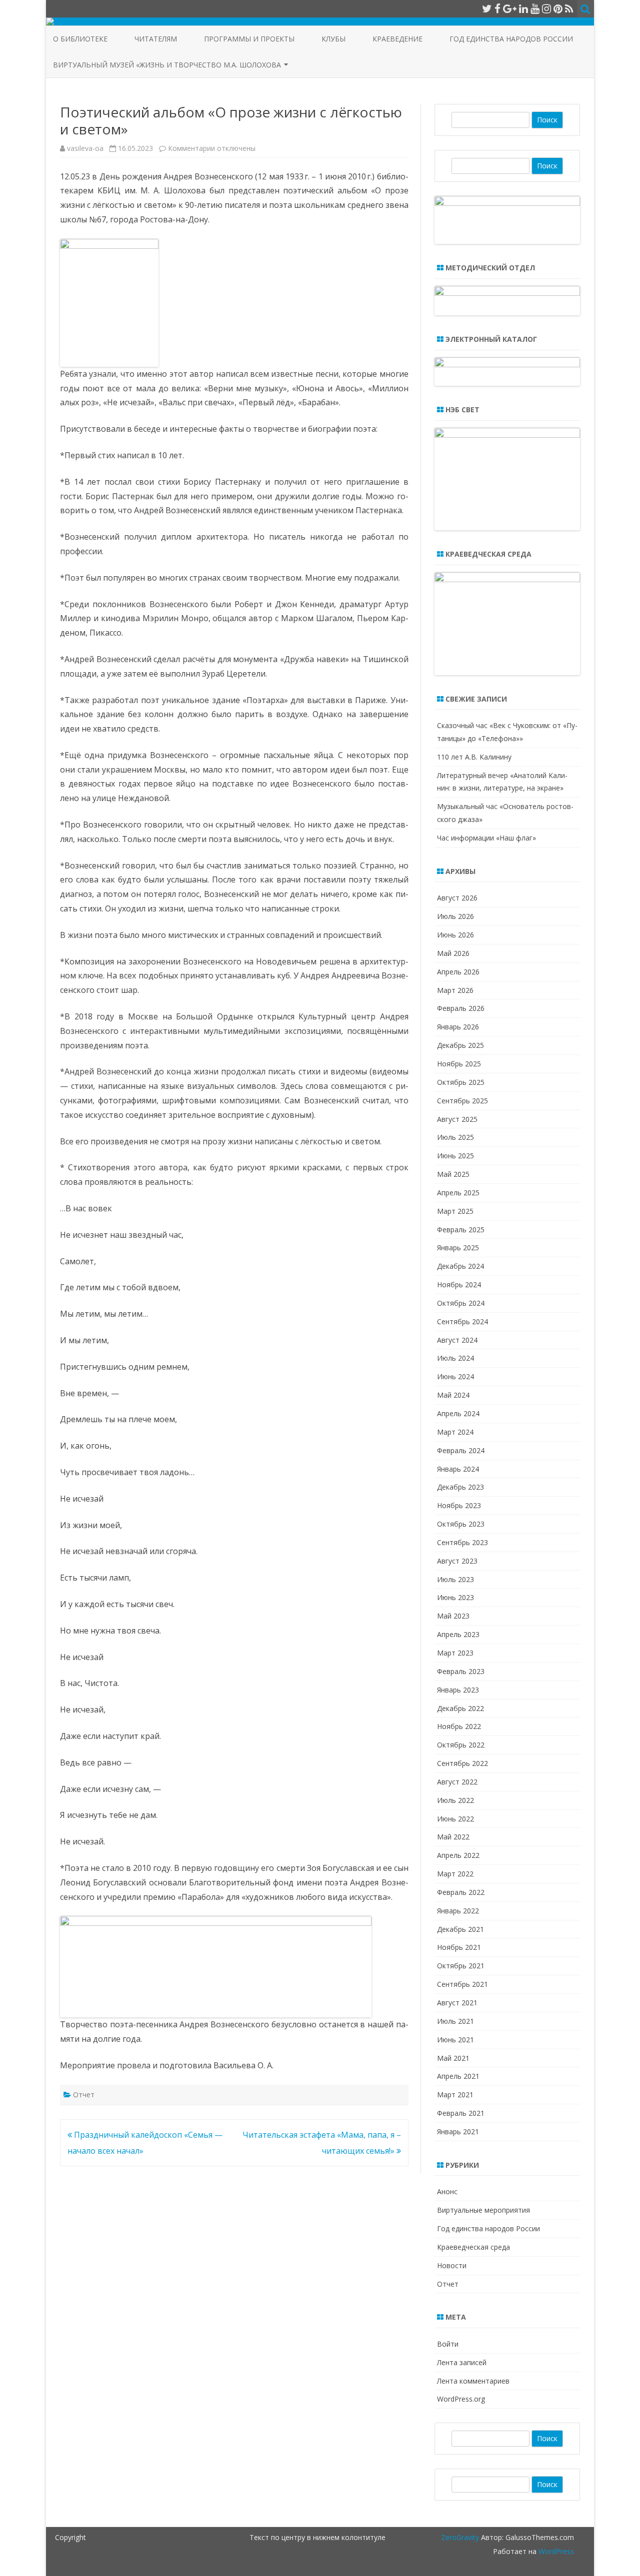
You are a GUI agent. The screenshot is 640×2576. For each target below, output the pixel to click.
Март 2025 (455, 1211)
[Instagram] (546, 8)
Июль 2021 (455, 2021)
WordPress (555, 2551)
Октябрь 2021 (461, 1966)
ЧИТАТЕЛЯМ (156, 39)
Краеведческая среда (473, 2247)
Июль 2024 (455, 1358)
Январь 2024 (458, 1469)
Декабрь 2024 (460, 1266)
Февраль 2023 (461, 1671)
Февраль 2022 (461, 1892)
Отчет (84, 2095)
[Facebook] (497, 8)
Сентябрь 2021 (462, 1984)
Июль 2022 (455, 1800)
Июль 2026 (455, 916)
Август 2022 (457, 1782)
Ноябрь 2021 (459, 1947)
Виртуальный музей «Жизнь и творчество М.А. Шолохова (167, 65)
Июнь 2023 (455, 1597)
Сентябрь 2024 (462, 1321)
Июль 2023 (455, 1579)
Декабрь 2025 (460, 1045)
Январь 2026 (458, 1027)
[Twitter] (487, 8)
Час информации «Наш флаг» (486, 838)
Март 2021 (455, 2095)
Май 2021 (453, 2058)
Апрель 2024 (458, 1413)
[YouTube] (535, 8)
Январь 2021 (458, 2132)
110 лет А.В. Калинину (474, 757)
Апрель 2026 (458, 972)
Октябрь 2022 (461, 1745)
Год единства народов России (511, 39)
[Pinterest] (558, 8)
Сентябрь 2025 (462, 1101)
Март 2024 (455, 1432)
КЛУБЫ (333, 39)
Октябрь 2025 (461, 1082)
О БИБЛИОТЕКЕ (80, 39)
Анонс (447, 2191)
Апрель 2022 (458, 1855)
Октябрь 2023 (461, 1524)
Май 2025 (453, 1174)
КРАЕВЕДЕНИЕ (397, 39)
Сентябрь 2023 (462, 1542)
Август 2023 (457, 1561)
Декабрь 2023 (460, 1487)
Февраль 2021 (461, 2113)
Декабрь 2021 (460, 1929)
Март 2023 (455, 1653)
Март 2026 (455, 990)
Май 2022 (453, 1837)
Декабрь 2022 (460, 1708)
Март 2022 (455, 1874)
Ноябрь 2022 (459, 1726)
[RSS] (569, 8)
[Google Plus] (510, 8)
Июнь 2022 (455, 1819)
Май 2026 (453, 953)
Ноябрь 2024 (459, 1285)
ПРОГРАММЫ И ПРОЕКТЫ (249, 39)
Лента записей (462, 2362)
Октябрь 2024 (461, 1303)
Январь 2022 (458, 1911)
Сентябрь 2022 (462, 1763)
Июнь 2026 (455, 935)
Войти (448, 2344)
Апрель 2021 (458, 2076)
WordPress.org (461, 2399)
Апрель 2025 (458, 1193)
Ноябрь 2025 (459, 1064)
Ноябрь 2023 (459, 1505)
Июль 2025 (455, 1137)
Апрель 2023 (458, 1634)
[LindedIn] (523, 8)
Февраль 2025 (461, 1230)
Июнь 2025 (455, 1156)
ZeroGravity (460, 2537)
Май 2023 (453, 1616)
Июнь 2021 (455, 2040)
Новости (452, 2265)
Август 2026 (457, 898)
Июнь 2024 (455, 1376)
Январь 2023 (458, 1690)
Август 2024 (457, 1340)
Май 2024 (453, 1395)
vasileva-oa (85, 148)
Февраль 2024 (461, 1450)
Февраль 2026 (461, 1008)
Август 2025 (457, 1119)
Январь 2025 (458, 1248)
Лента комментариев (473, 2381)
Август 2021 (457, 2003)
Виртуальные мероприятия (483, 2210)
